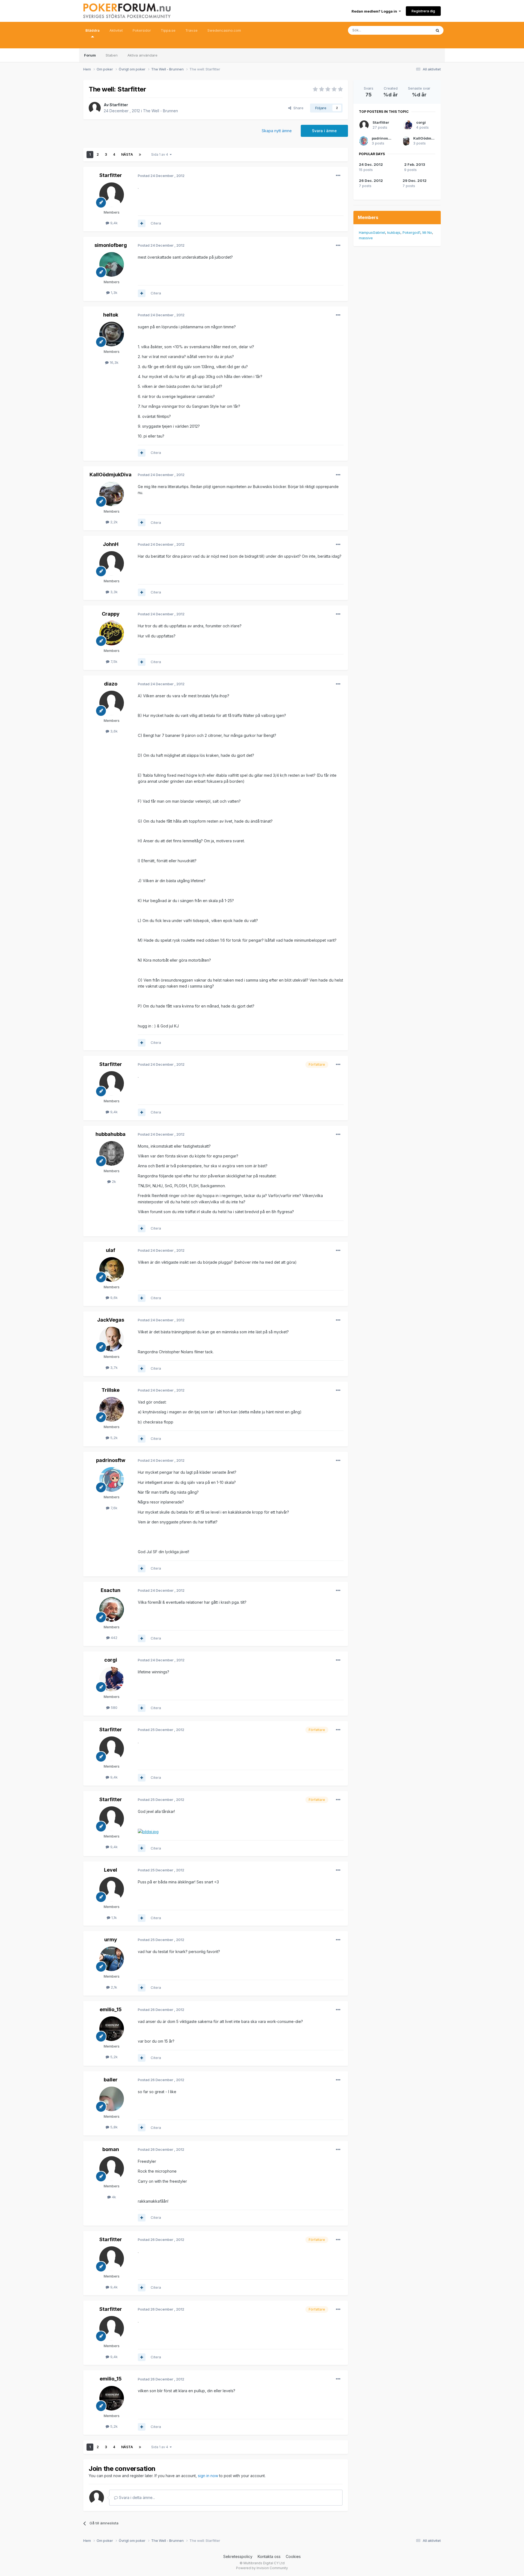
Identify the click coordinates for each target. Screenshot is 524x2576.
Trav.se (191, 30)
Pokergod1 (411, 232)
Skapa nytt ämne (277, 131)
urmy (111, 1940)
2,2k (113, 522)
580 (114, 1708)
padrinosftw (111, 1460)
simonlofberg (111, 245)
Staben (112, 55)
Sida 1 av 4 (160, 154)
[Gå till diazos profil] (112, 703)
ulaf (111, 1250)
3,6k (113, 731)
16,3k (114, 362)
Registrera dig (423, 11)
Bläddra (93, 30)
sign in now (208, 2476)
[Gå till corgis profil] (112, 1679)
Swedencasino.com (224, 30)
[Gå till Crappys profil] (112, 633)
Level (111, 1870)
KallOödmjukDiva (111, 475)
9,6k (113, 1298)
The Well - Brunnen (160, 111)
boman (111, 2149)
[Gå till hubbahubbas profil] (112, 1153)
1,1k (114, 1918)
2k (113, 1181)
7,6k (113, 1508)
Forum (90, 55)
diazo (111, 684)
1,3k (114, 293)
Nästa (127, 154)
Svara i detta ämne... (136, 2497)
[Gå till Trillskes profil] (112, 1409)
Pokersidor (142, 30)
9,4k (113, 223)
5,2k (113, 1438)
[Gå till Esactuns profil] (112, 1609)
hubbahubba (111, 1134)
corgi (111, 1660)
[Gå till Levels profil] (112, 1889)
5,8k (113, 2127)
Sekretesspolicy (238, 2556)
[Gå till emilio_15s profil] (112, 2029)
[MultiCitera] (142, 223)
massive (366, 238)
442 (114, 1638)
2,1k (113, 1987)
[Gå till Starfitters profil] (95, 108)
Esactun (111, 1590)
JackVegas (111, 1320)
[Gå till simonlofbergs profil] (112, 264)
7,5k (113, 661)
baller (111, 2080)
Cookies (293, 2556)
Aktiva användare (142, 55)
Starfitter (119, 105)
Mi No (427, 232)
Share (297, 108)
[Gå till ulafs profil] (112, 1269)
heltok (111, 315)
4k (113, 2197)
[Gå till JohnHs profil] (112, 563)
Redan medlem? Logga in (375, 11)
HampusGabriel (372, 232)
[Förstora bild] (148, 1831)
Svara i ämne (324, 131)
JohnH (111, 544)
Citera (156, 223)
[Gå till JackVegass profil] (112, 1339)
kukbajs (394, 232)
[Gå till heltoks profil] (112, 334)
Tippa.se (168, 30)
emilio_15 (111, 2009)
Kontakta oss (269, 2556)
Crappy (111, 614)
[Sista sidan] (140, 155)
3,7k (113, 1367)
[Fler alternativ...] (338, 176)
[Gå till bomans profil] (112, 2169)
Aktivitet (116, 30)
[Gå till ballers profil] (112, 2099)
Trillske (111, 1390)
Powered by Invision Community (262, 2568)
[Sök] (437, 30)
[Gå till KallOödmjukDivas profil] (112, 494)
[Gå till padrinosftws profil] (112, 1479)
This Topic (416, 30)
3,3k (113, 592)
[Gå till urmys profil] (112, 1959)
